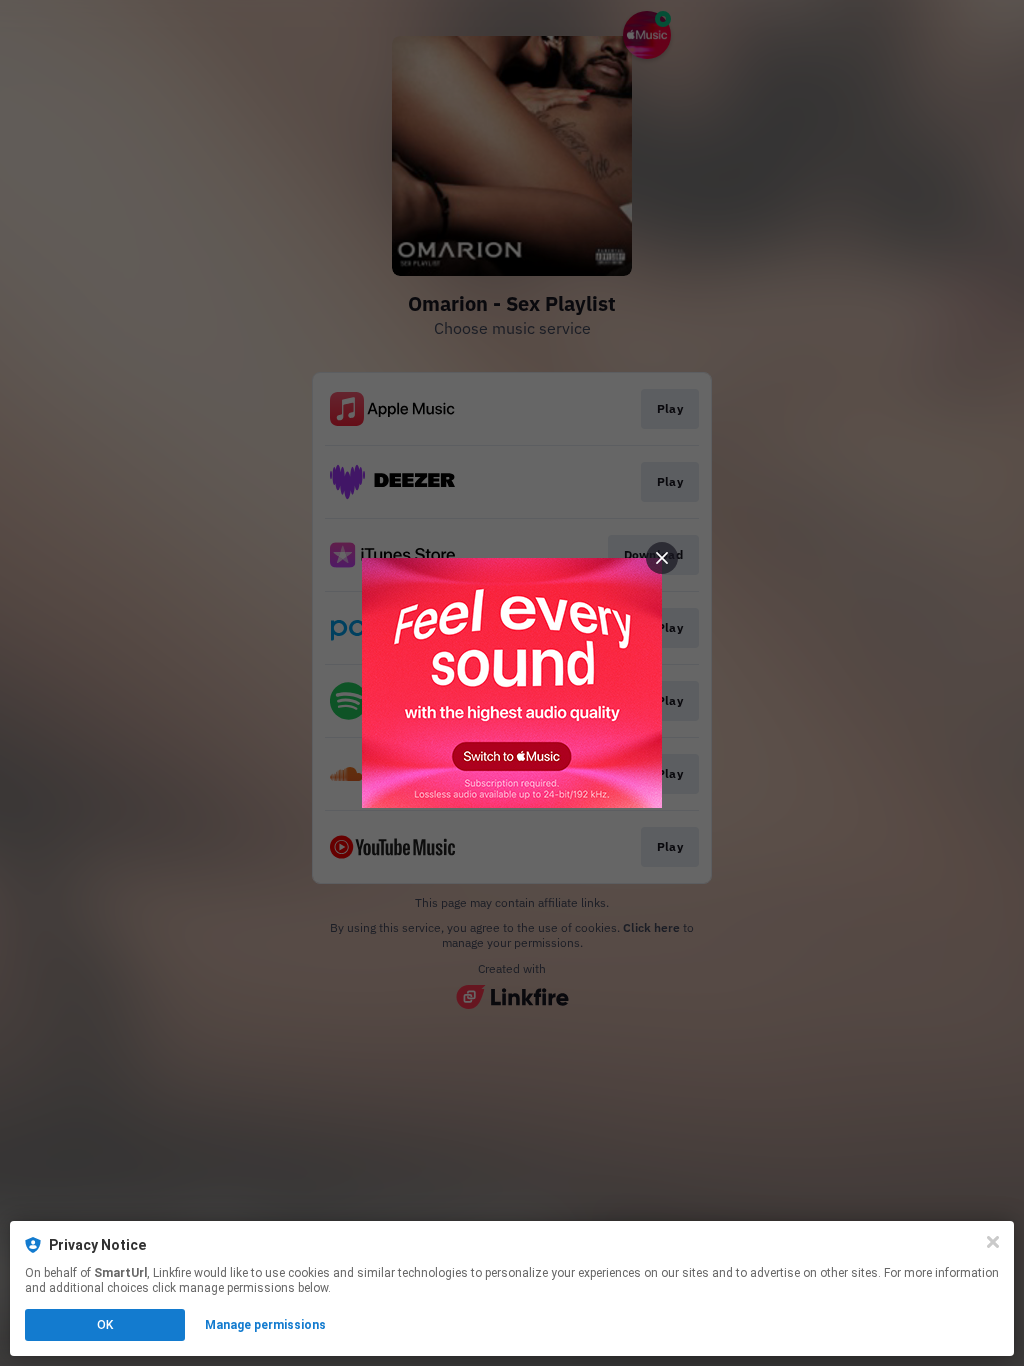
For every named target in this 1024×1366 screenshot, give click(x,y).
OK (105, 1325)
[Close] (993, 1242)
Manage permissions (265, 1325)
